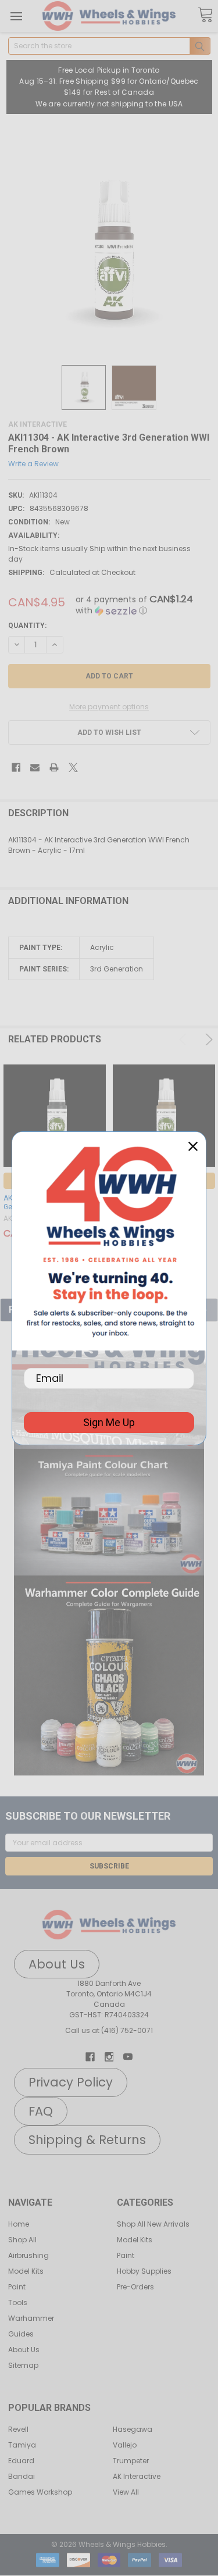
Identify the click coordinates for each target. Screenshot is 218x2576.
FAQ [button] (41, 2111)
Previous (185, 1039)
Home (19, 2224)
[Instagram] (109, 2057)
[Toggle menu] (16, 16)
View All (126, 2492)
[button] (109, 1512)
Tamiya (22, 2445)
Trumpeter (131, 2461)
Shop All (22, 2240)
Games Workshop (40, 2492)
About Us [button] (57, 1964)
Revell (18, 2429)
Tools (18, 2302)
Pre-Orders (135, 2287)
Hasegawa (133, 2429)
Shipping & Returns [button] (87, 2140)
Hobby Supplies (144, 2271)
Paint (17, 2287)
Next (207, 1039)
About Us (24, 2350)
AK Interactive (137, 2476)
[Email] (35, 767)
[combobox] (109, 46)
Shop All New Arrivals (153, 2224)
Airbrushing (28, 2255)
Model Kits (26, 2271)
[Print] (54, 767)
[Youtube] (128, 2057)
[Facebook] (16, 767)
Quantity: (27, 626)
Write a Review (33, 463)
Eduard (21, 2461)
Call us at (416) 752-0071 (109, 2030)
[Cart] (205, 15)
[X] (73, 767)
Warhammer (31, 2318)
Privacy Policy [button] (71, 2082)
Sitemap (23, 2365)
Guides (21, 2334)
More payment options (109, 707)
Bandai (22, 2476)
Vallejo (125, 2445)
